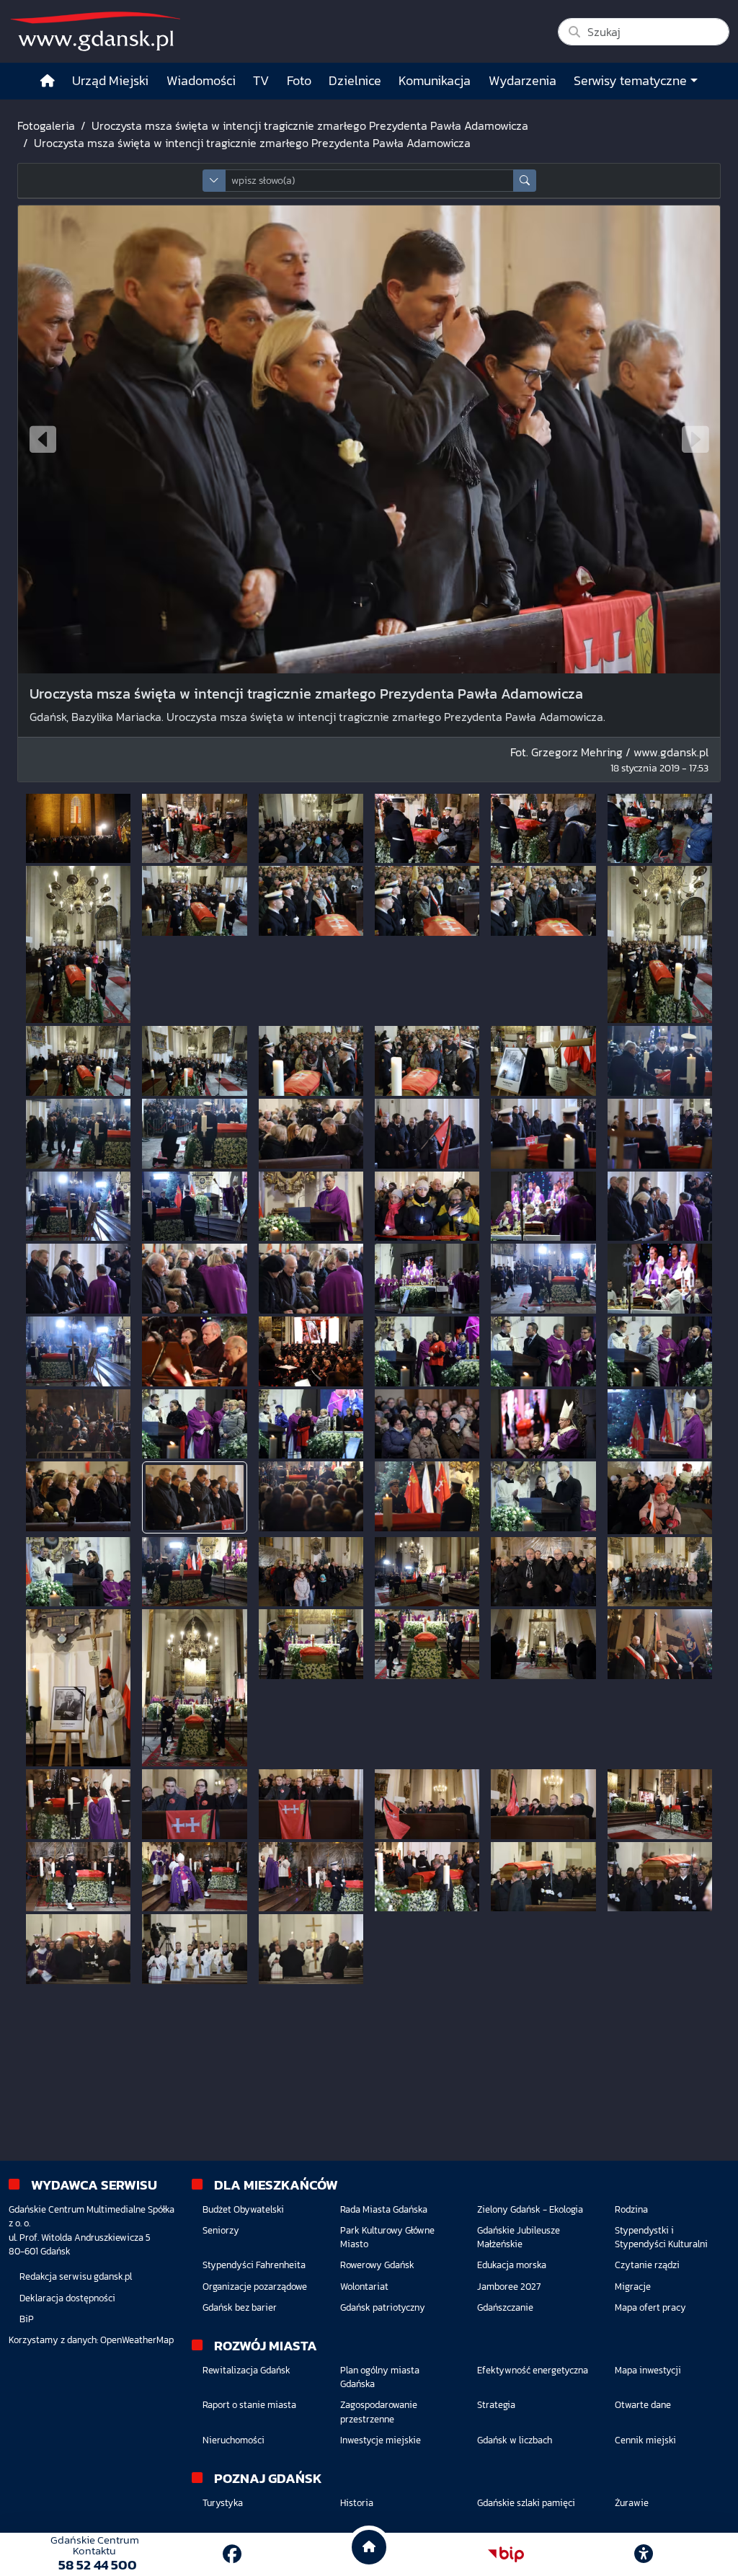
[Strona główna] (48, 81)
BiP (27, 2319)
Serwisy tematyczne (630, 81)
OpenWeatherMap (137, 2340)
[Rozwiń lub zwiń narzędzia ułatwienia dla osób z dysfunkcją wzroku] (644, 2554)
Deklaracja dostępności (67, 2298)
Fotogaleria (46, 125)
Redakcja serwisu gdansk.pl (76, 2276)
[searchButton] (525, 181)
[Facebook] (232, 2554)
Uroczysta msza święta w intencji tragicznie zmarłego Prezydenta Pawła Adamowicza (310, 125)
